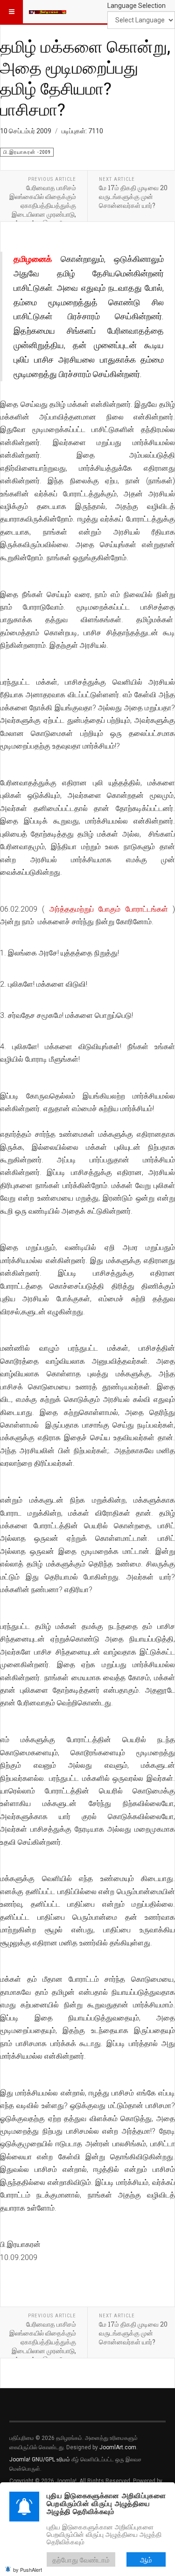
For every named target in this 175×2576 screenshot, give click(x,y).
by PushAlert (28, 2569)
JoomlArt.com (118, 2447)
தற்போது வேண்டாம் (81, 2559)
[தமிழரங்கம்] (48, 12)
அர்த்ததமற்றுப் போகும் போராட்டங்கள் (109, 909)
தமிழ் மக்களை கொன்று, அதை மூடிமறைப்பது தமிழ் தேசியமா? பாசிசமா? (85, 78)
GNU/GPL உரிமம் (51, 2459)
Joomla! (20, 2459)
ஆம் (146, 2559)
